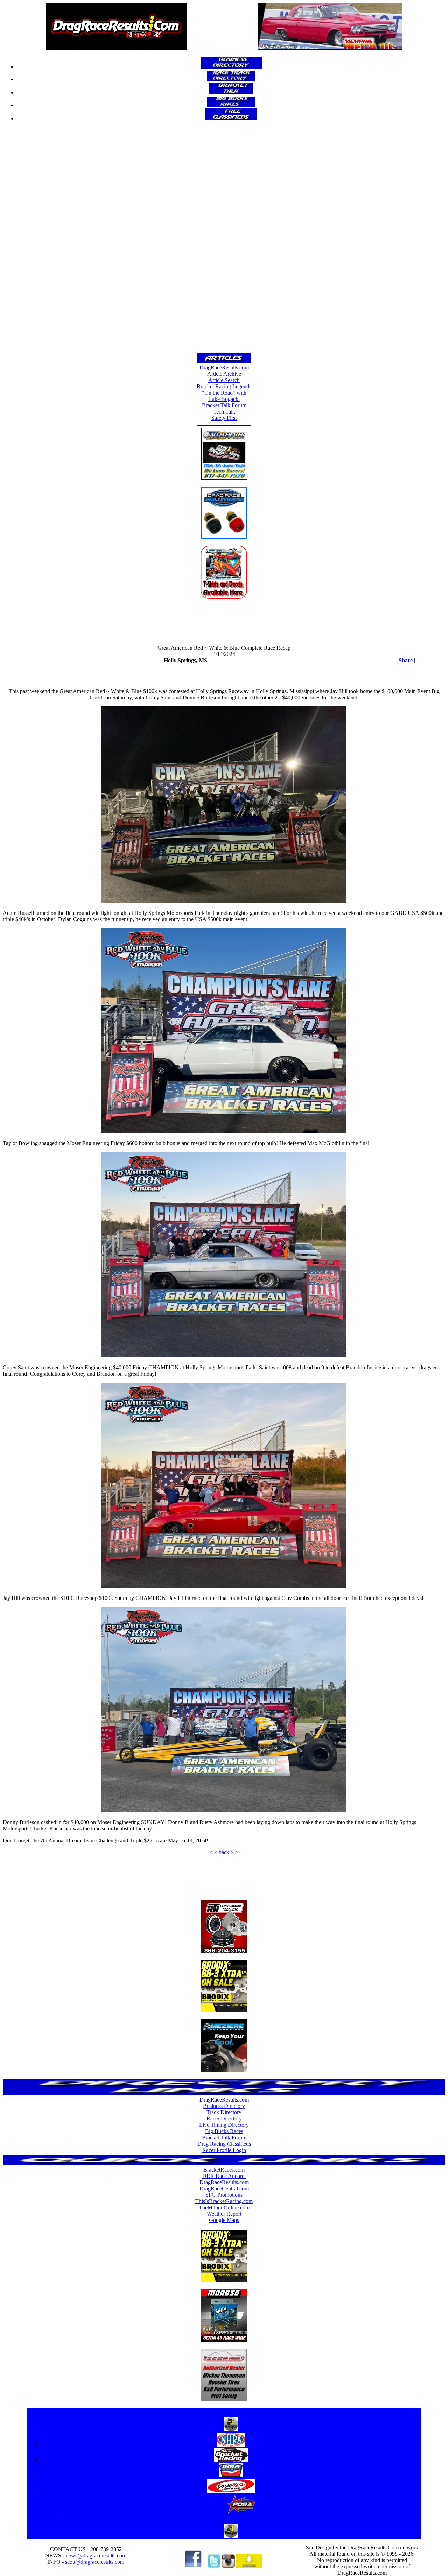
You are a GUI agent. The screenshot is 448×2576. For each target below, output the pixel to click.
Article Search (224, 380)
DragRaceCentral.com (224, 2189)
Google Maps (224, 2220)
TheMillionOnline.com (224, 2207)
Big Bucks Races (224, 2131)
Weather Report (224, 2214)
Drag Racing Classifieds (224, 2144)
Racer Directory (224, 2119)
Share (406, 660)
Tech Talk (224, 412)
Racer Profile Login (224, 2150)
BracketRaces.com (224, 2170)
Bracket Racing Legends (224, 386)
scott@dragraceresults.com (95, 2562)
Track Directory (224, 2112)
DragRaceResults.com (224, 368)
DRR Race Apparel (224, 2176)
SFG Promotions (224, 2195)
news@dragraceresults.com (96, 2556)
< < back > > (224, 1852)
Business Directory (224, 2106)
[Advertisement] (224, 239)
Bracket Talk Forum (224, 405)
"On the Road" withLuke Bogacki (224, 396)
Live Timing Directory (224, 2125)
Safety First (224, 418)
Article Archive (224, 374)
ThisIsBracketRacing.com (224, 2201)
